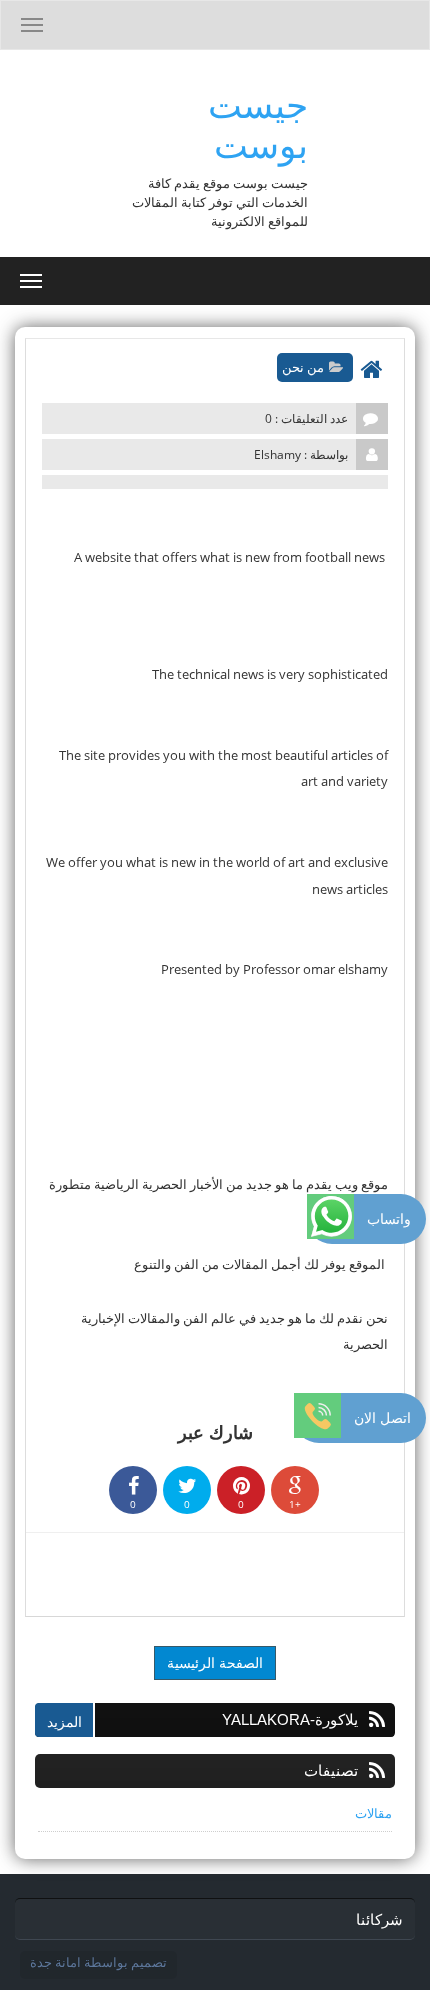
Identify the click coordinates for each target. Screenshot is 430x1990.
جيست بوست (258, 124)
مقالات (373, 1813)
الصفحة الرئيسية (215, 1662)
